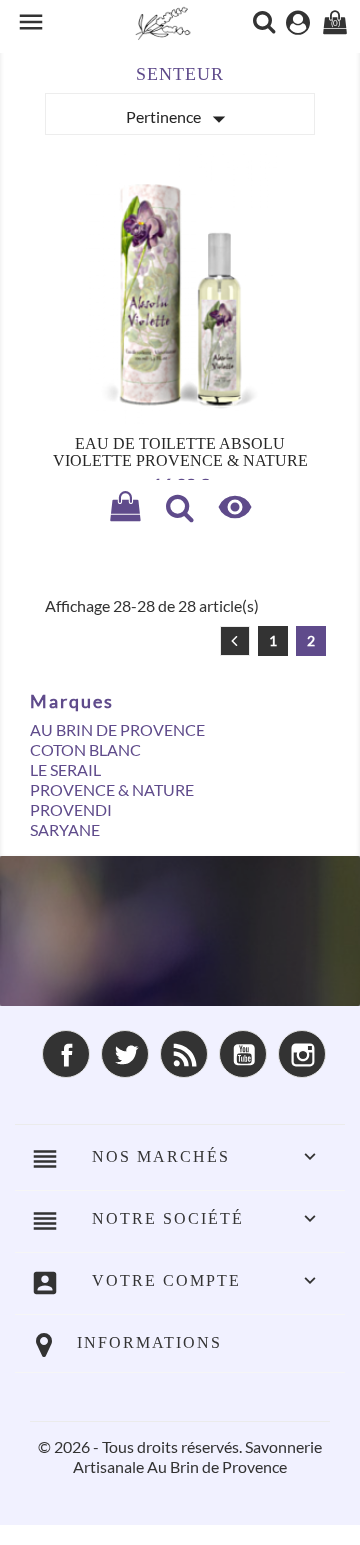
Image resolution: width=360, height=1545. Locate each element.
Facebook (66, 1054)
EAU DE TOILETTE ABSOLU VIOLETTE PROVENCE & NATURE (180, 452)
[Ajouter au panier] (125, 510)
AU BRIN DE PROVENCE (117, 729)
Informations (149, 1342)
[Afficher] (180, 510)
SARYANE (65, 829)
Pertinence (180, 119)
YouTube (243, 1054)
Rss (184, 1054)
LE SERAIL (65, 769)
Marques (72, 701)
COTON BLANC (85, 749)
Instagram (302, 1054)
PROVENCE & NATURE (112, 789)
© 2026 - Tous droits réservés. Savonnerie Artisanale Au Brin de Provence (180, 1456)
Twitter (125, 1054)
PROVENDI (71, 809)
